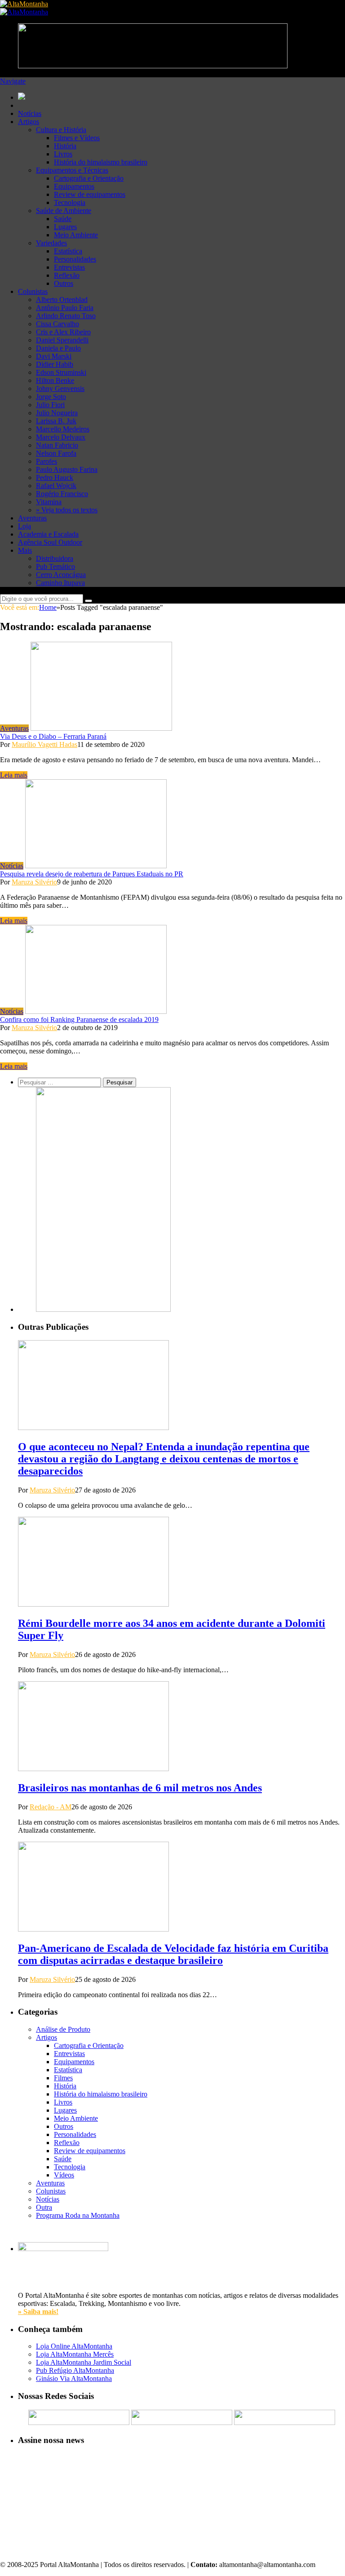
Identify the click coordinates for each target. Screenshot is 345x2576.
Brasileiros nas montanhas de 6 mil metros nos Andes (140, 1788)
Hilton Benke (55, 380)
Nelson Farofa (56, 453)
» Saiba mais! (38, 2312)
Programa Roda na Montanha (78, 2215)
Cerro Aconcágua (61, 575)
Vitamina (49, 502)
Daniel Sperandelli (62, 340)
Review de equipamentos (90, 194)
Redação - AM (51, 1807)
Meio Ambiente (76, 235)
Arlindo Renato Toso (66, 316)
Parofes (46, 461)
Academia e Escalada (48, 534)
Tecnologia (70, 202)
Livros (63, 154)
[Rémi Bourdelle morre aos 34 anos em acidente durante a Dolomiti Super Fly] (93, 1604)
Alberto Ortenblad (62, 300)
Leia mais (14, 775)
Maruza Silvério (34, 882)
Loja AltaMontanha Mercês (75, 2354)
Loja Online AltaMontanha (74, 2346)
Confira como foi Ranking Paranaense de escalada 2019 (79, 1019)
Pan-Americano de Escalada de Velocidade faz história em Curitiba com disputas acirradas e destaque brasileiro (173, 1954)
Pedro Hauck (55, 477)
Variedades (51, 243)
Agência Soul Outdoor (50, 542)
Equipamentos (74, 186)
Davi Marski (54, 356)
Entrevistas (69, 267)
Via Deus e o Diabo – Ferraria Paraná (53, 736)
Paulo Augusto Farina (67, 469)
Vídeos (64, 2175)
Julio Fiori (50, 405)
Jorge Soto (51, 397)
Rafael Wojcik (56, 486)
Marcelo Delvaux (61, 437)
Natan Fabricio (57, 445)
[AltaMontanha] (24, 4)
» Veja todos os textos (67, 510)
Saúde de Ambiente (64, 211)
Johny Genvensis (60, 389)
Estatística (68, 251)
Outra (44, 2207)
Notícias (30, 113)
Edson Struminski (61, 372)
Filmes (63, 2078)
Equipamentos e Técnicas (72, 170)
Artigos (29, 122)
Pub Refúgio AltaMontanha (75, 2370)
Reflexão (67, 275)
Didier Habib (55, 364)
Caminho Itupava (60, 583)
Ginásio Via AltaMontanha (74, 2378)
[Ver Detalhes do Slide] (103, 1309)
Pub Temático (55, 566)
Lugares (65, 227)
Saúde (63, 219)
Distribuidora (55, 558)
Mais (25, 550)
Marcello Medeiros (63, 429)
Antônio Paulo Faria (65, 308)
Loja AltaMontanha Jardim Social (84, 2362)
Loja (24, 526)
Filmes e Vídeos (77, 138)
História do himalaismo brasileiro (101, 162)
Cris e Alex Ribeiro (63, 332)
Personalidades (75, 259)
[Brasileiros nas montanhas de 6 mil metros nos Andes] (93, 1769)
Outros (64, 283)
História (65, 146)
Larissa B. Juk (56, 421)
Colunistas (33, 291)
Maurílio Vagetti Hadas (44, 744)
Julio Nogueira (57, 413)
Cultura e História (61, 130)
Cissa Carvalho (57, 324)
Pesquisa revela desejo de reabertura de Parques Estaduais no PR (92, 874)
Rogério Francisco (62, 494)
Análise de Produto (63, 2029)
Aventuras (32, 518)
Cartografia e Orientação (89, 178)
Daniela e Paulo (58, 348)
